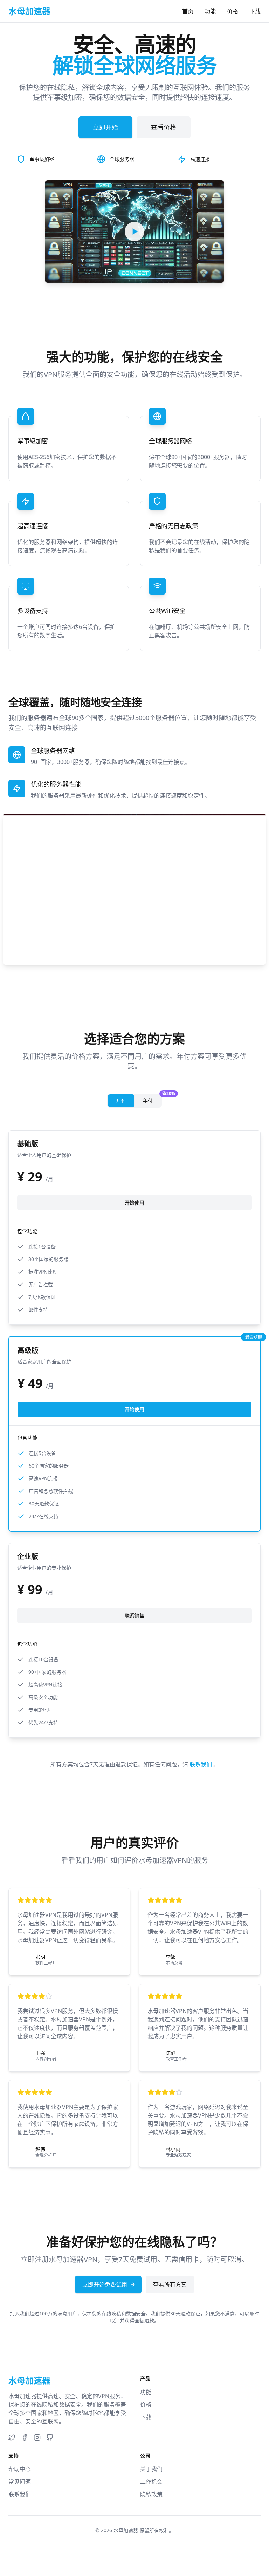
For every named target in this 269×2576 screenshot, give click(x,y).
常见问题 (20, 2482)
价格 (233, 11)
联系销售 (134, 1615)
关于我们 (151, 2469)
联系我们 (201, 1764)
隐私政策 (151, 2494)
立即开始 (105, 127)
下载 (255, 11)
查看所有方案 (170, 2285)
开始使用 (134, 1203)
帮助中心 (20, 2469)
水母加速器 (126, 2530)
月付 (121, 1101)
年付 (152, 1099)
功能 (210, 11)
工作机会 (151, 2482)
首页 (188, 11)
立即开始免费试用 (105, 2285)
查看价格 (164, 127)
